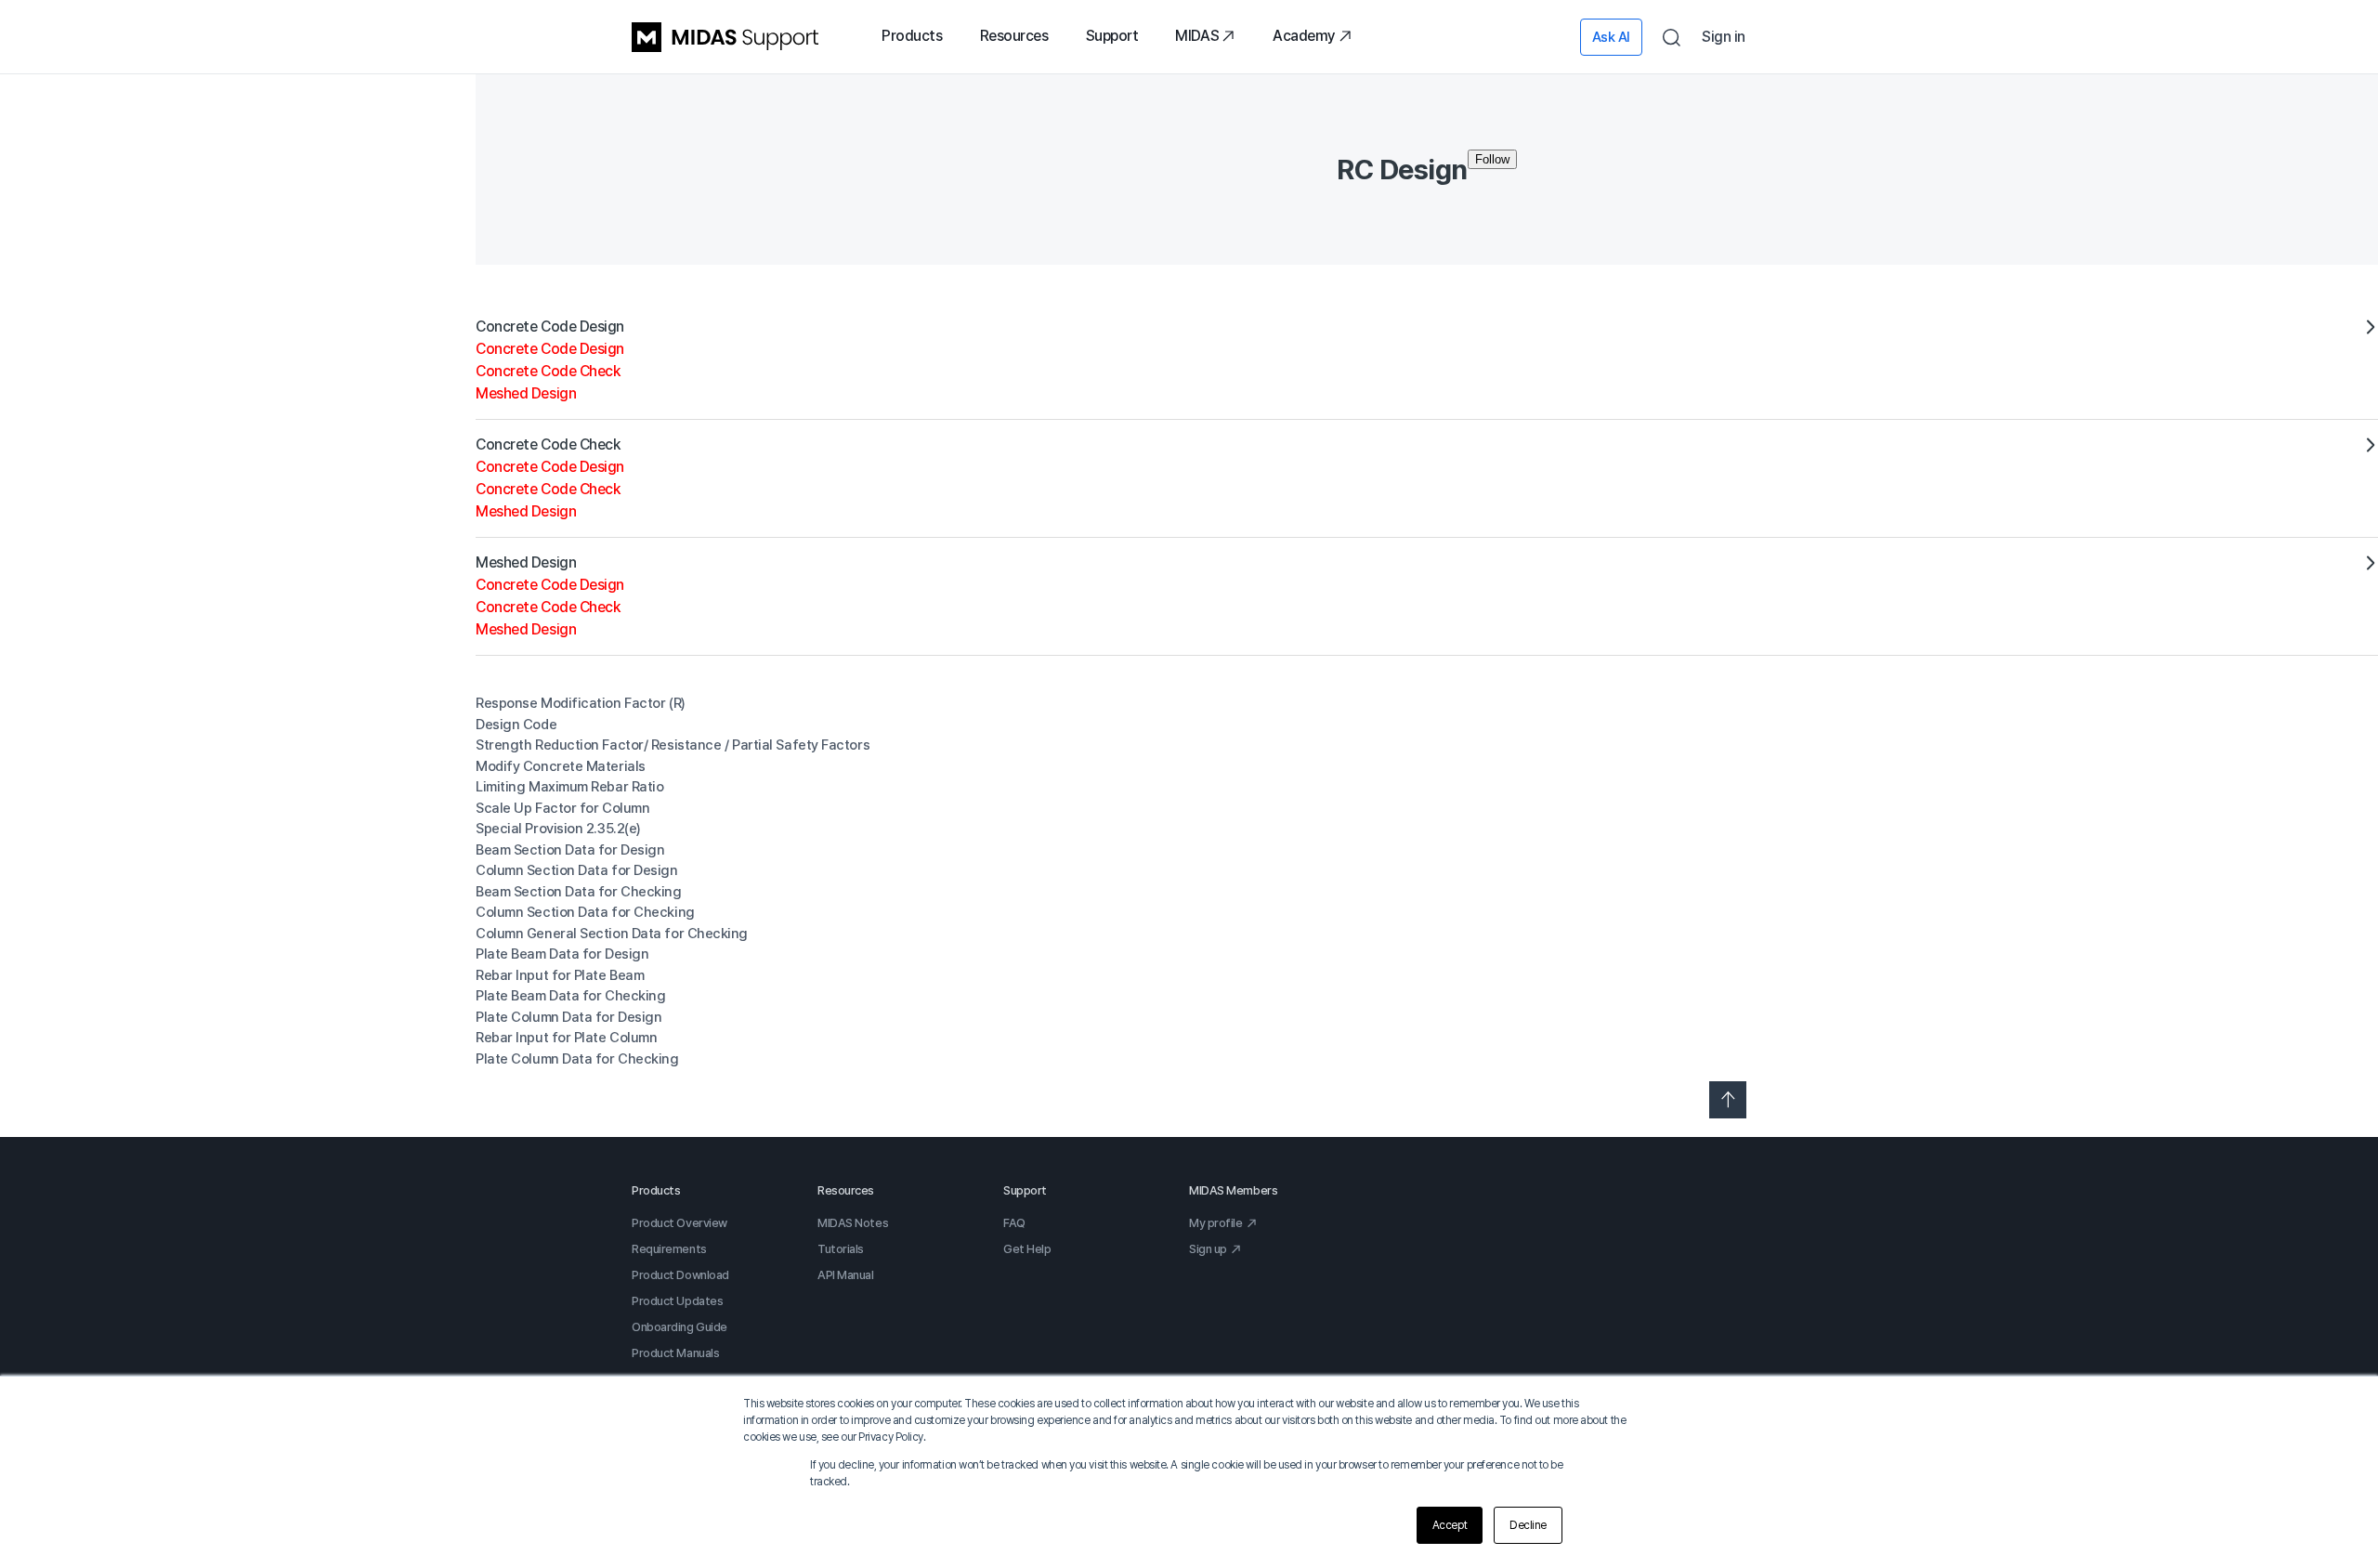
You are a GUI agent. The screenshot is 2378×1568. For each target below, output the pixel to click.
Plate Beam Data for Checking (570, 996)
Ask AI (1611, 37)
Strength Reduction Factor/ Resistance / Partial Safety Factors (673, 745)
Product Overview (679, 1223)
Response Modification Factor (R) (581, 703)
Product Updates (677, 1301)
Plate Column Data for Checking (577, 1059)
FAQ (1014, 1223)
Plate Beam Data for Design (562, 954)
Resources (1014, 36)
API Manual (846, 1275)
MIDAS (1197, 36)
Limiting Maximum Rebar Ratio (569, 787)
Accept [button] (1450, 1525)
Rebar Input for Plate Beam (560, 975)
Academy (1304, 36)
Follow (1492, 159)
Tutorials (841, 1249)
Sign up (1208, 1249)
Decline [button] (1528, 1525)
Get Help (1027, 1249)
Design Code (516, 725)
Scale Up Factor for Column (562, 808)
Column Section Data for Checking (585, 912)
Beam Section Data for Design (570, 850)
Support (1112, 36)
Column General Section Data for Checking (612, 934)
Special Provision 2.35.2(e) (558, 829)
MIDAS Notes (853, 1223)
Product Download (680, 1275)
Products (912, 36)
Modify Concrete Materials (561, 766)
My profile (1216, 1223)
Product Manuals (675, 1353)
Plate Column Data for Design (568, 1017)
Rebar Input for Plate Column (566, 1038)
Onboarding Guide (679, 1327)
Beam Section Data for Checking (579, 892)
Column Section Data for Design (577, 870)
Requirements (669, 1249)
